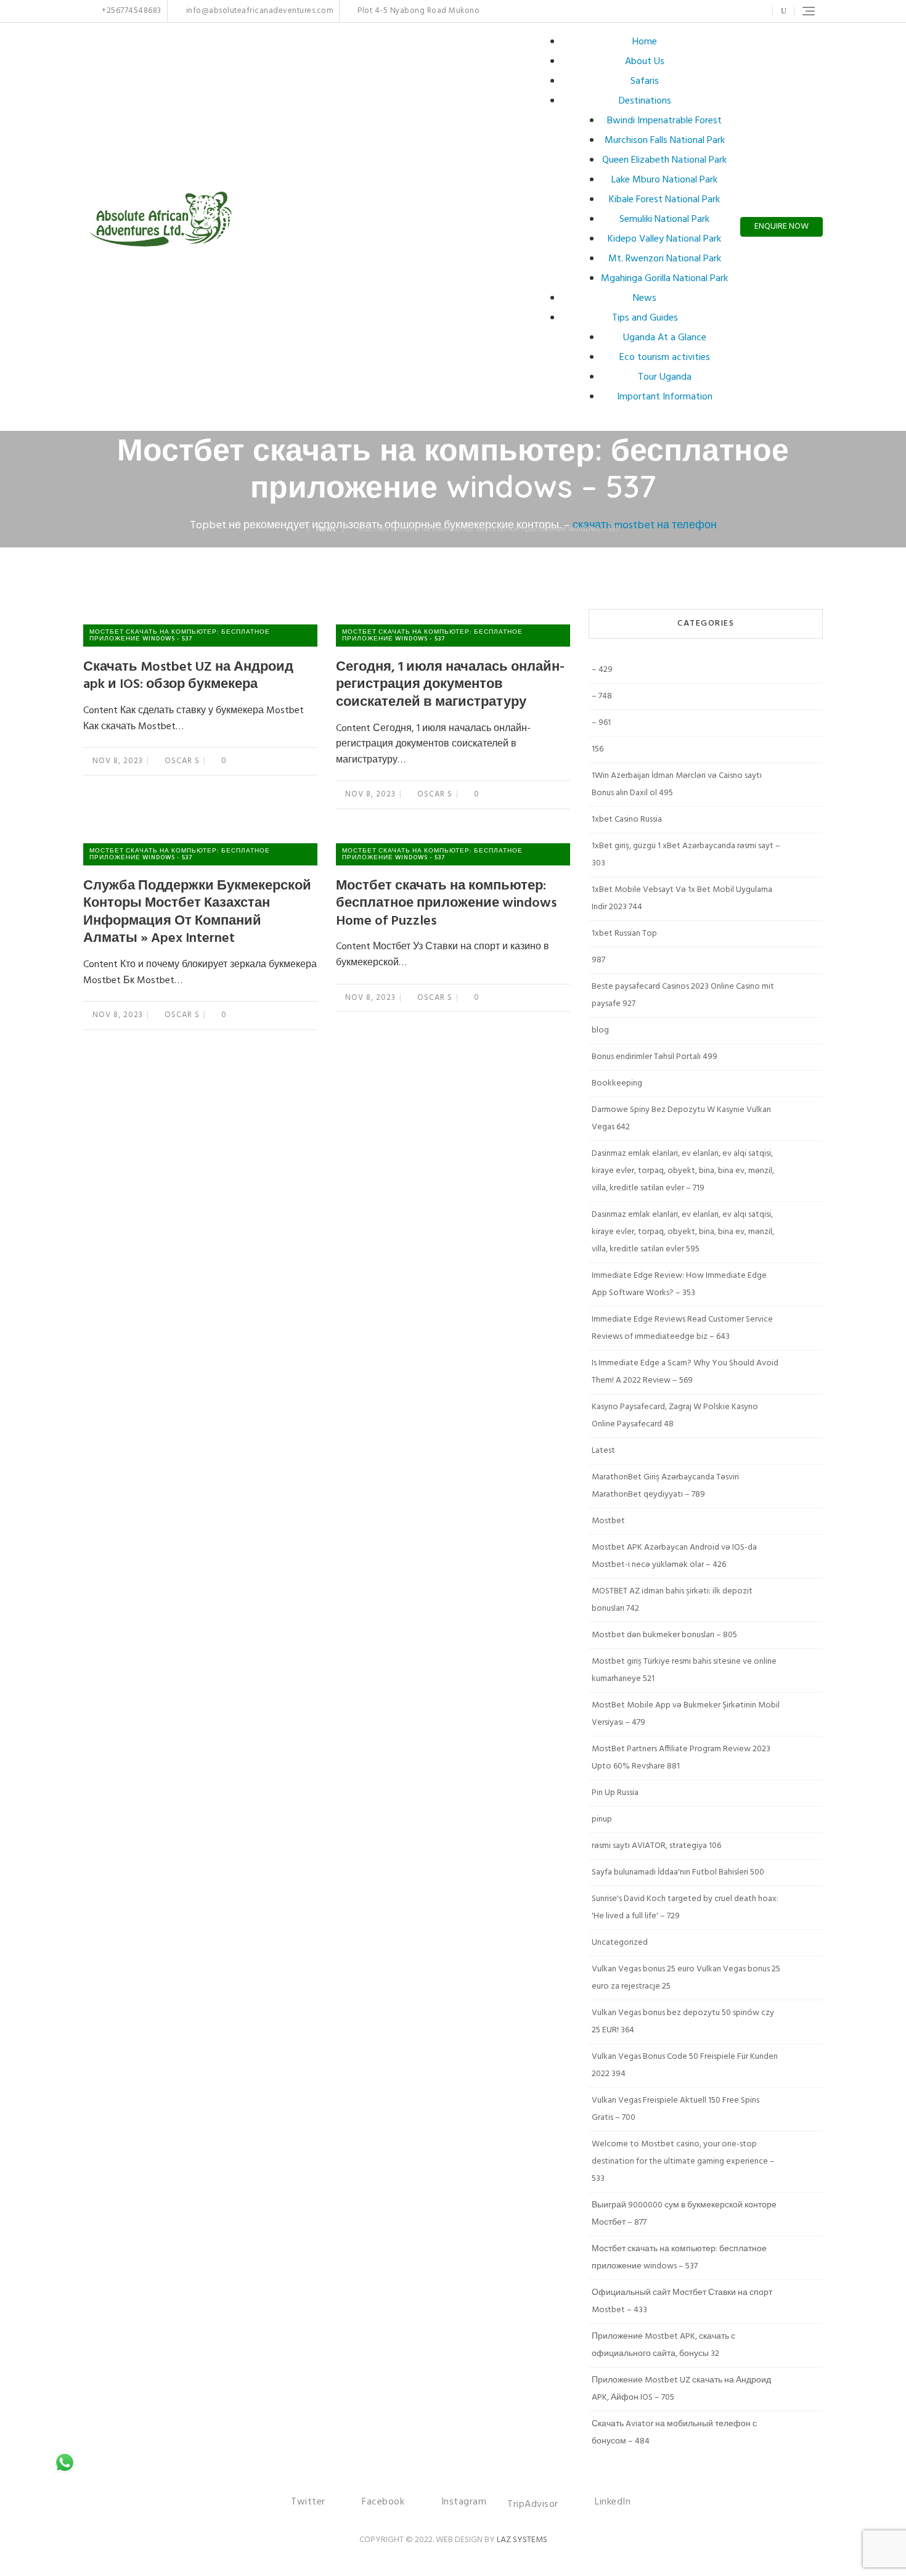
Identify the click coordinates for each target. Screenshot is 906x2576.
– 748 (602, 696)
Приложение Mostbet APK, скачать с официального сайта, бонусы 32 (663, 2345)
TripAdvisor (533, 2504)
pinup (602, 1819)
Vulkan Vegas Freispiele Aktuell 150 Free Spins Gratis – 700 (675, 2109)
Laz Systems (522, 2540)
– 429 (602, 670)
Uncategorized (620, 1943)
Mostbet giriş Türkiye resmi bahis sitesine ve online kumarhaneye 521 (684, 1670)
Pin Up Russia (615, 1793)
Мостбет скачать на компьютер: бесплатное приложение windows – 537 (679, 2258)
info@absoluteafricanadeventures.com (259, 11)
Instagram (724, 11)
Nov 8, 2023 (118, 761)
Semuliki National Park (664, 219)
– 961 (601, 723)
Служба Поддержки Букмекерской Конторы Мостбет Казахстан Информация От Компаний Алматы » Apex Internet (197, 913)
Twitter (692, 11)
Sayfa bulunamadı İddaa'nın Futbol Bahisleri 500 (678, 1872)
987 (598, 960)
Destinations (645, 101)
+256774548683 (131, 11)
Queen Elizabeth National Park (664, 160)
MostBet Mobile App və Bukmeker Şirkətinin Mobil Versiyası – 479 (686, 1714)
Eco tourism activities (665, 358)
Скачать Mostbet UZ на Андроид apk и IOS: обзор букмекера (188, 676)
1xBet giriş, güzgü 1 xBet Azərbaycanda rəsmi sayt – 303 (686, 855)
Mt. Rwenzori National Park (665, 259)
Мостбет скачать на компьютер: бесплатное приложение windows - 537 (180, 635)
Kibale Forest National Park (664, 200)
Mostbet (608, 1521)
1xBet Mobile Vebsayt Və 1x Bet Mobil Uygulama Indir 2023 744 (682, 898)
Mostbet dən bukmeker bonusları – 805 (664, 1635)
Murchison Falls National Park (665, 141)
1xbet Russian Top (624, 934)
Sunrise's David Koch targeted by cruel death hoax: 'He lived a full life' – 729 (685, 1907)
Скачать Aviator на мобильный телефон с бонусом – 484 (674, 2433)
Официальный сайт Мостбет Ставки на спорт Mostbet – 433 (682, 2301)
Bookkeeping (617, 1083)
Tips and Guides (645, 318)
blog (600, 1030)
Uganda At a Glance (665, 338)
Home (645, 42)
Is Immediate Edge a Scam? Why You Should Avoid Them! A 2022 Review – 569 (685, 1372)
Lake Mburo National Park (664, 180)
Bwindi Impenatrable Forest (664, 121)
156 (598, 749)
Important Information (665, 397)
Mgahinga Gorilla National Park (664, 279)
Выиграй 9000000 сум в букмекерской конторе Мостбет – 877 (684, 2214)
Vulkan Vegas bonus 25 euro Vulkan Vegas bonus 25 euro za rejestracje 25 (686, 1978)
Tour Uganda (665, 377)
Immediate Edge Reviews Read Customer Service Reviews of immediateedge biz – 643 (682, 1328)
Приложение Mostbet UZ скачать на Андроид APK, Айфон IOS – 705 (681, 2389)
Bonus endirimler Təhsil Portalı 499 (655, 1057)
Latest (603, 1451)
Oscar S (181, 761)
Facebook (705, 11)
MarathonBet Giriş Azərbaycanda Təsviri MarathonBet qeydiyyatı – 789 (665, 1486)
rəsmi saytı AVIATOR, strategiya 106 (656, 1846)
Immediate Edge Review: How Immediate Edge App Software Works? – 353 (679, 1284)
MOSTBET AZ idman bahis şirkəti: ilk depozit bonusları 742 (672, 1600)
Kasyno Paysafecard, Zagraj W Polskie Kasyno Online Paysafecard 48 (675, 1416)
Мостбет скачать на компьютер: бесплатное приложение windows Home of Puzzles (446, 904)
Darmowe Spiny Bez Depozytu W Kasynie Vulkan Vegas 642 (681, 1118)
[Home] (298, 529)
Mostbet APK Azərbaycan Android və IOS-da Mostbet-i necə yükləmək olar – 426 (674, 1556)
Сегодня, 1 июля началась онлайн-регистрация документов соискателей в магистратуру (450, 685)
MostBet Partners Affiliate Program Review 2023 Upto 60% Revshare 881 (681, 1758)
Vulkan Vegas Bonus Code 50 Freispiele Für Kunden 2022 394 (685, 2065)
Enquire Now (782, 227)
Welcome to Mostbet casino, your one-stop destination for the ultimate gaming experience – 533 (683, 2161)
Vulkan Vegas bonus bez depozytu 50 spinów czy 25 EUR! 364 (683, 2022)
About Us (645, 62)
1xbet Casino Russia (627, 820)
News (645, 298)
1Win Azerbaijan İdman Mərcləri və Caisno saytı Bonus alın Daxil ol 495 (677, 784)
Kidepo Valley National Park (664, 239)
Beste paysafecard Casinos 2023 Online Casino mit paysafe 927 (683, 995)
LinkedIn (755, 11)
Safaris (645, 81)
